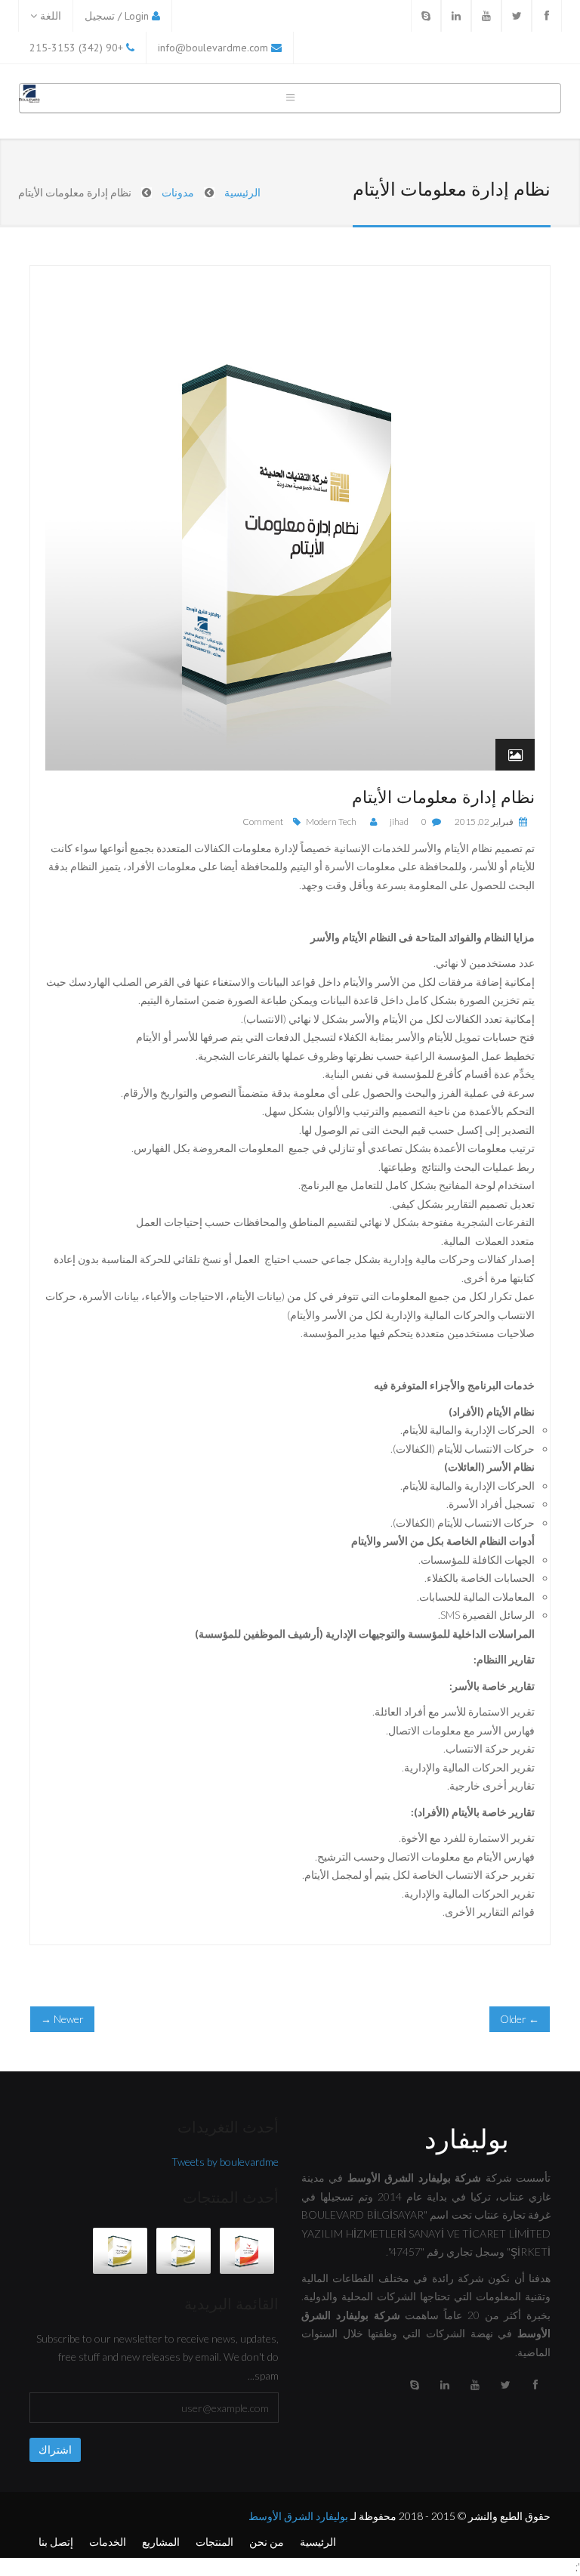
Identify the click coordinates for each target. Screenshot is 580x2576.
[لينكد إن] (445, 2385)
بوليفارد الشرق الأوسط (298, 2516)
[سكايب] (415, 2385)
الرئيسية (242, 192)
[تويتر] (505, 2385)
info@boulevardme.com (213, 48)
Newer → (62, 2019)
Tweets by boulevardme (225, 2162)
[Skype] (426, 16)
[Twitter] (517, 16)
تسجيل (100, 16)
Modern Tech (331, 822)
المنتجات (214, 2542)
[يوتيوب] (475, 2385)
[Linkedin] (456, 16)
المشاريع (161, 2542)
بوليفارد (467, 2138)
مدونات (178, 192)
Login (137, 16)
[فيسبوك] (535, 2385)
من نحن (267, 2542)
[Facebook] (547, 16)
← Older (520, 2019)
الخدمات (108, 2542)
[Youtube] (486, 16)
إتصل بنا (56, 2542)
